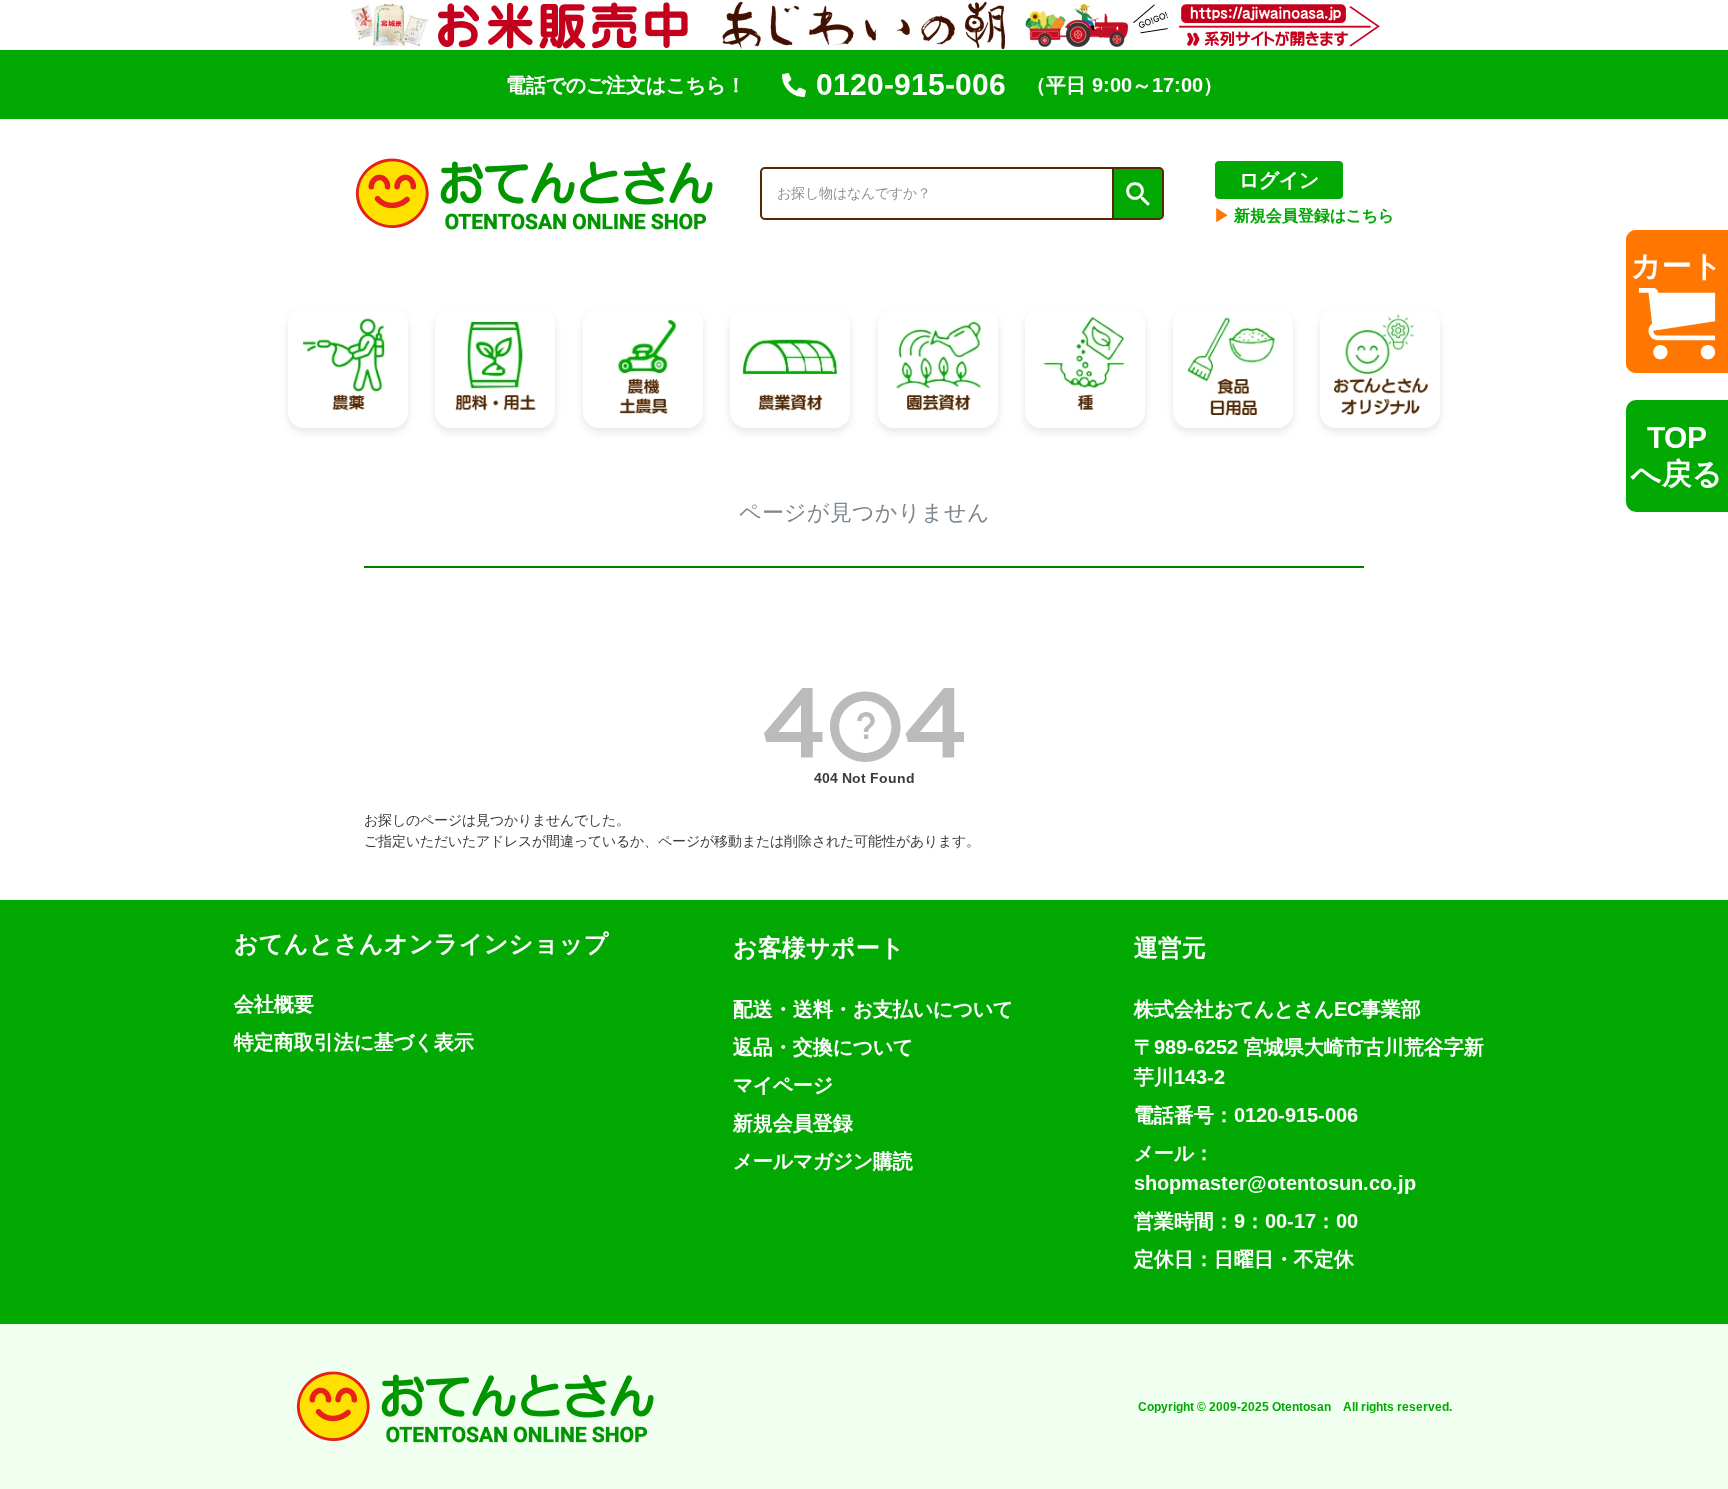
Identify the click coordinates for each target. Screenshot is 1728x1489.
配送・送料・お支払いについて (873, 1009)
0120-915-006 (911, 84)
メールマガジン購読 (823, 1161)
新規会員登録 (793, 1123)
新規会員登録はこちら (1304, 215)
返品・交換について (823, 1047)
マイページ (783, 1085)
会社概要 (274, 1004)
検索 (1137, 194)
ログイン (1279, 180)
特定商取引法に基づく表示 (354, 1042)
